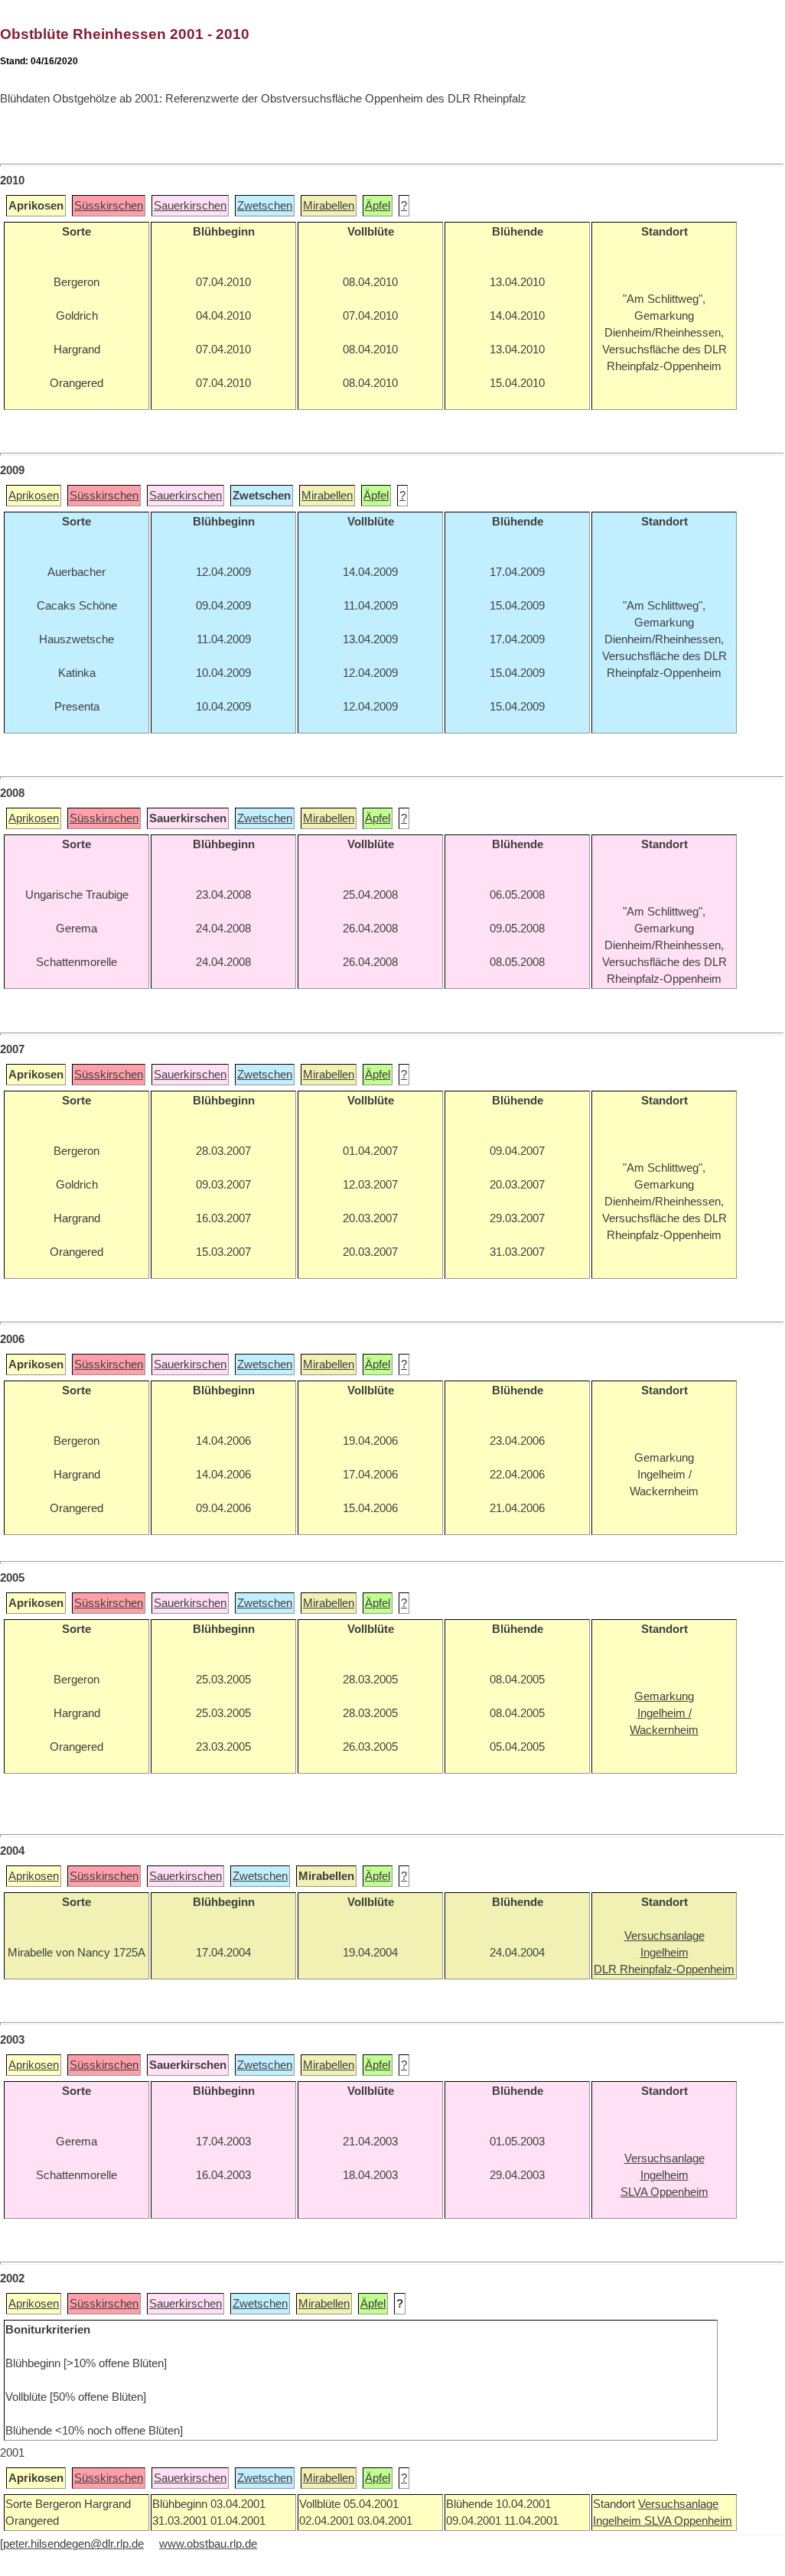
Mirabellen (329, 206)
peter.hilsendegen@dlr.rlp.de (73, 2544)
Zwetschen (265, 206)
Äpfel (378, 206)
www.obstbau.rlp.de (208, 2544)
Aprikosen (34, 496)
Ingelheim (619, 2521)
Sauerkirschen (190, 206)
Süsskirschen (109, 206)
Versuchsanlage (678, 2504)
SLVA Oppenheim (688, 2521)
